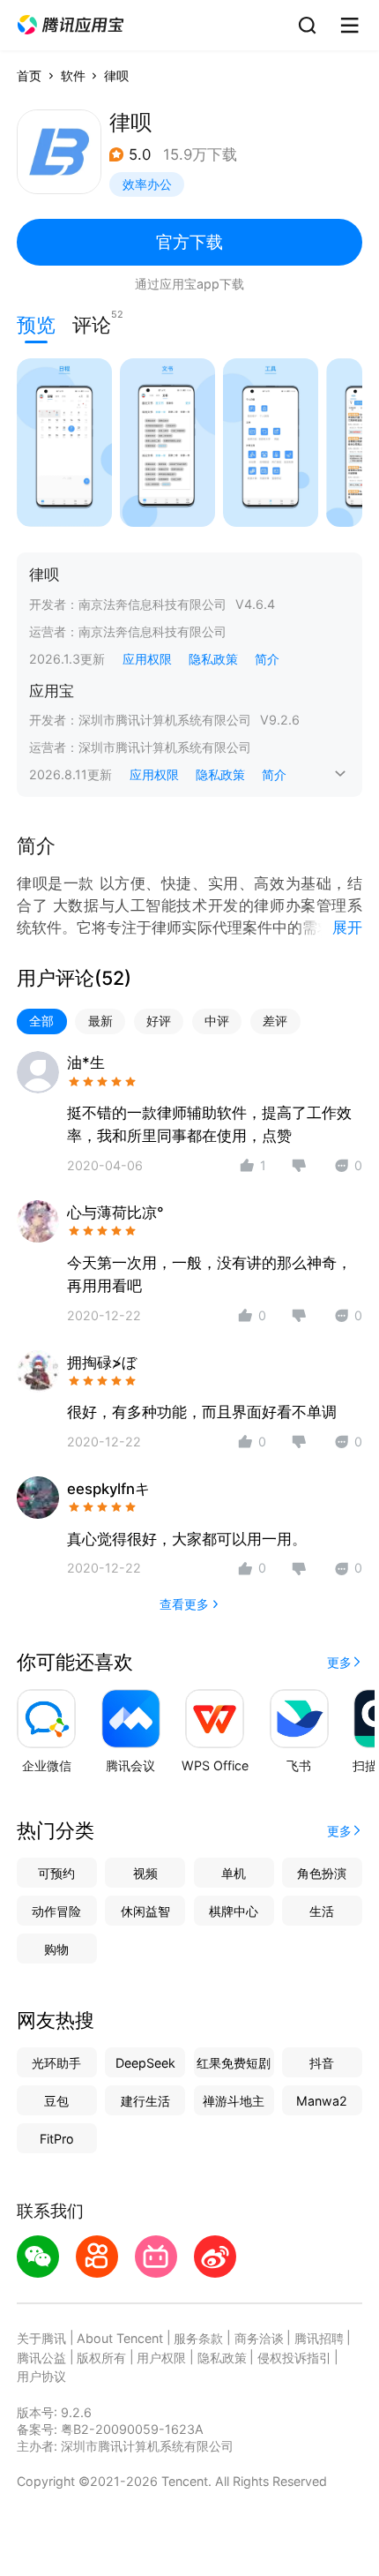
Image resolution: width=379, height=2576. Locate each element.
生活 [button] (322, 1911)
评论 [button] (92, 323)
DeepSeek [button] (145, 2063)
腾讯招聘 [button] (319, 2338)
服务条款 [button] (198, 2338)
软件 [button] (73, 75)
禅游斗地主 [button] (234, 2101)
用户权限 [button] (161, 2358)
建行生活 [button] (145, 2101)
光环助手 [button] (56, 2063)
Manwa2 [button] (322, 2101)
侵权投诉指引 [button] (294, 2358)
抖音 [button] (322, 2063)
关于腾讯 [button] (41, 2338)
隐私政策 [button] (213, 659)
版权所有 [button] (101, 2358)
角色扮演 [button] (322, 1873)
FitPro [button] (57, 2139)
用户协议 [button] (41, 2376)
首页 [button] (29, 75)
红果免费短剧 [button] (234, 2063)
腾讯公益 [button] (41, 2358)
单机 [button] (234, 1873)
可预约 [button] (56, 1873)
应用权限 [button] (147, 659)
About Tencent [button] (120, 2338)
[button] (71, 25)
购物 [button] (56, 1949)
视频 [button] (145, 1873)
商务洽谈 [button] (259, 2338)
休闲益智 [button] (145, 1911)
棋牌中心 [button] (234, 1911)
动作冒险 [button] (56, 1911)
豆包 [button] (56, 2101)
